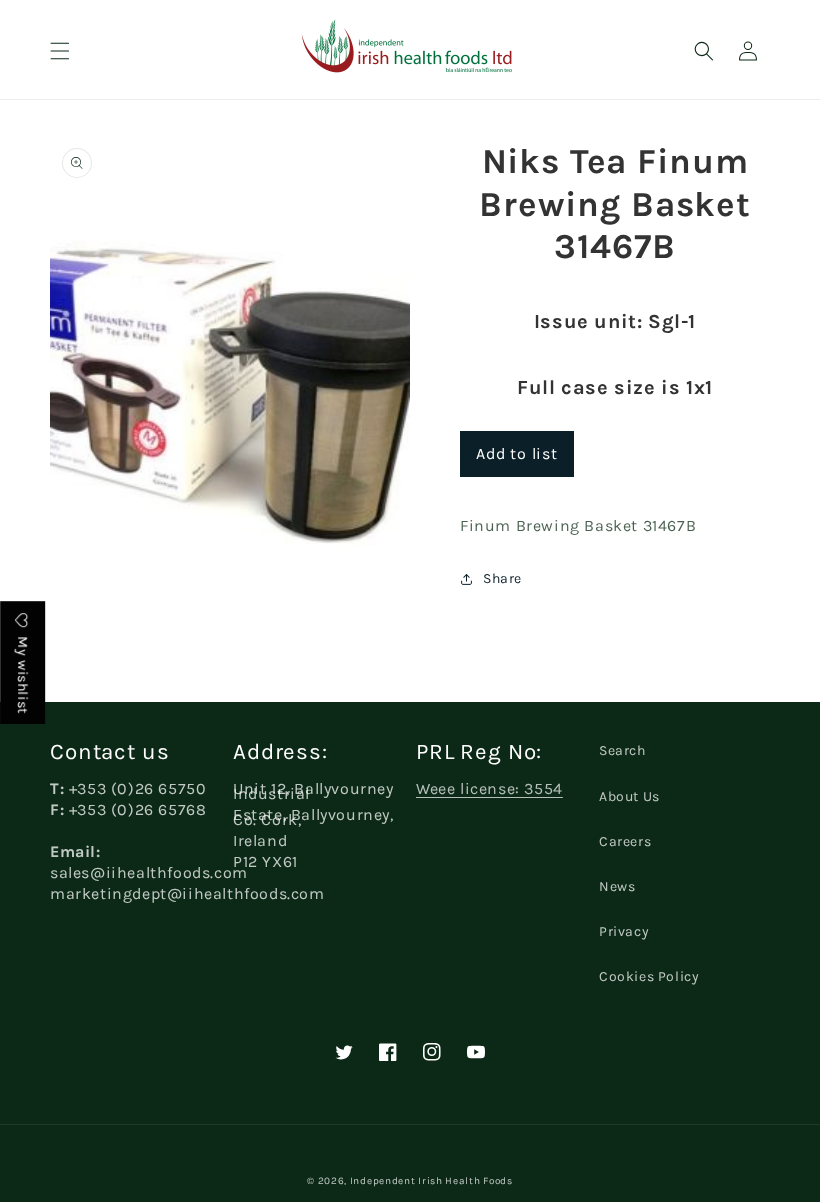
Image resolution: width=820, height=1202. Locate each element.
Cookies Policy (649, 976)
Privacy (624, 931)
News (617, 886)
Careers (625, 841)
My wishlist (22, 673)
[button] (60, 51)
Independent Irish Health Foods (431, 1181)
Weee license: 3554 (489, 788)
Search (622, 750)
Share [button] (502, 578)
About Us (629, 796)
